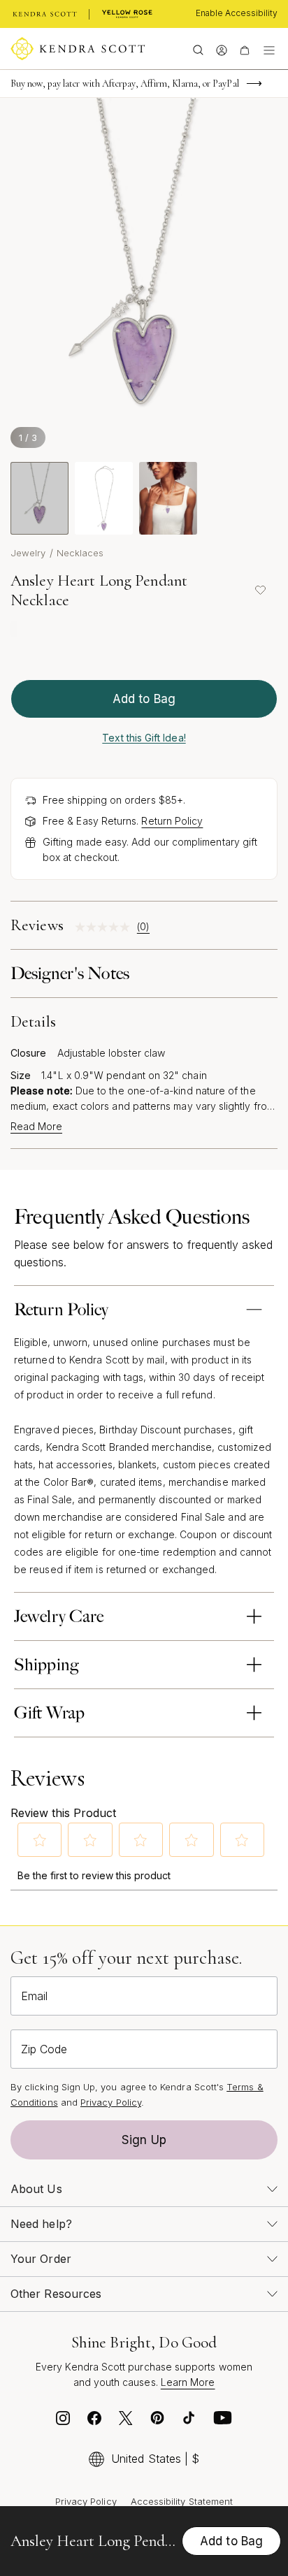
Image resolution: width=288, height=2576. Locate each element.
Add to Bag (144, 699)
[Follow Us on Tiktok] (189, 2421)
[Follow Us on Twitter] (126, 2421)
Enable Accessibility (237, 13)
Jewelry (28, 553)
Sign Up (144, 2140)
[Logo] (78, 49)
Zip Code (44, 2049)
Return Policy (172, 821)
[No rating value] (106, 927)
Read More (36, 1127)
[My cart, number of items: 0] (244, 49)
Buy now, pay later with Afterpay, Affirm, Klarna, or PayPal (125, 84)
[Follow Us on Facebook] (94, 2421)
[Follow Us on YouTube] (223, 2421)
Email (34, 1996)
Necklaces (80, 553)
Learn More (188, 2382)
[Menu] (269, 49)
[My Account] (221, 49)
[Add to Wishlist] (260, 591)
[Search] (198, 49)
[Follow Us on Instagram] (63, 2421)
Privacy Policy (111, 2102)
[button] (40, 1840)
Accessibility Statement (182, 2501)
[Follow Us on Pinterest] (157, 2421)
